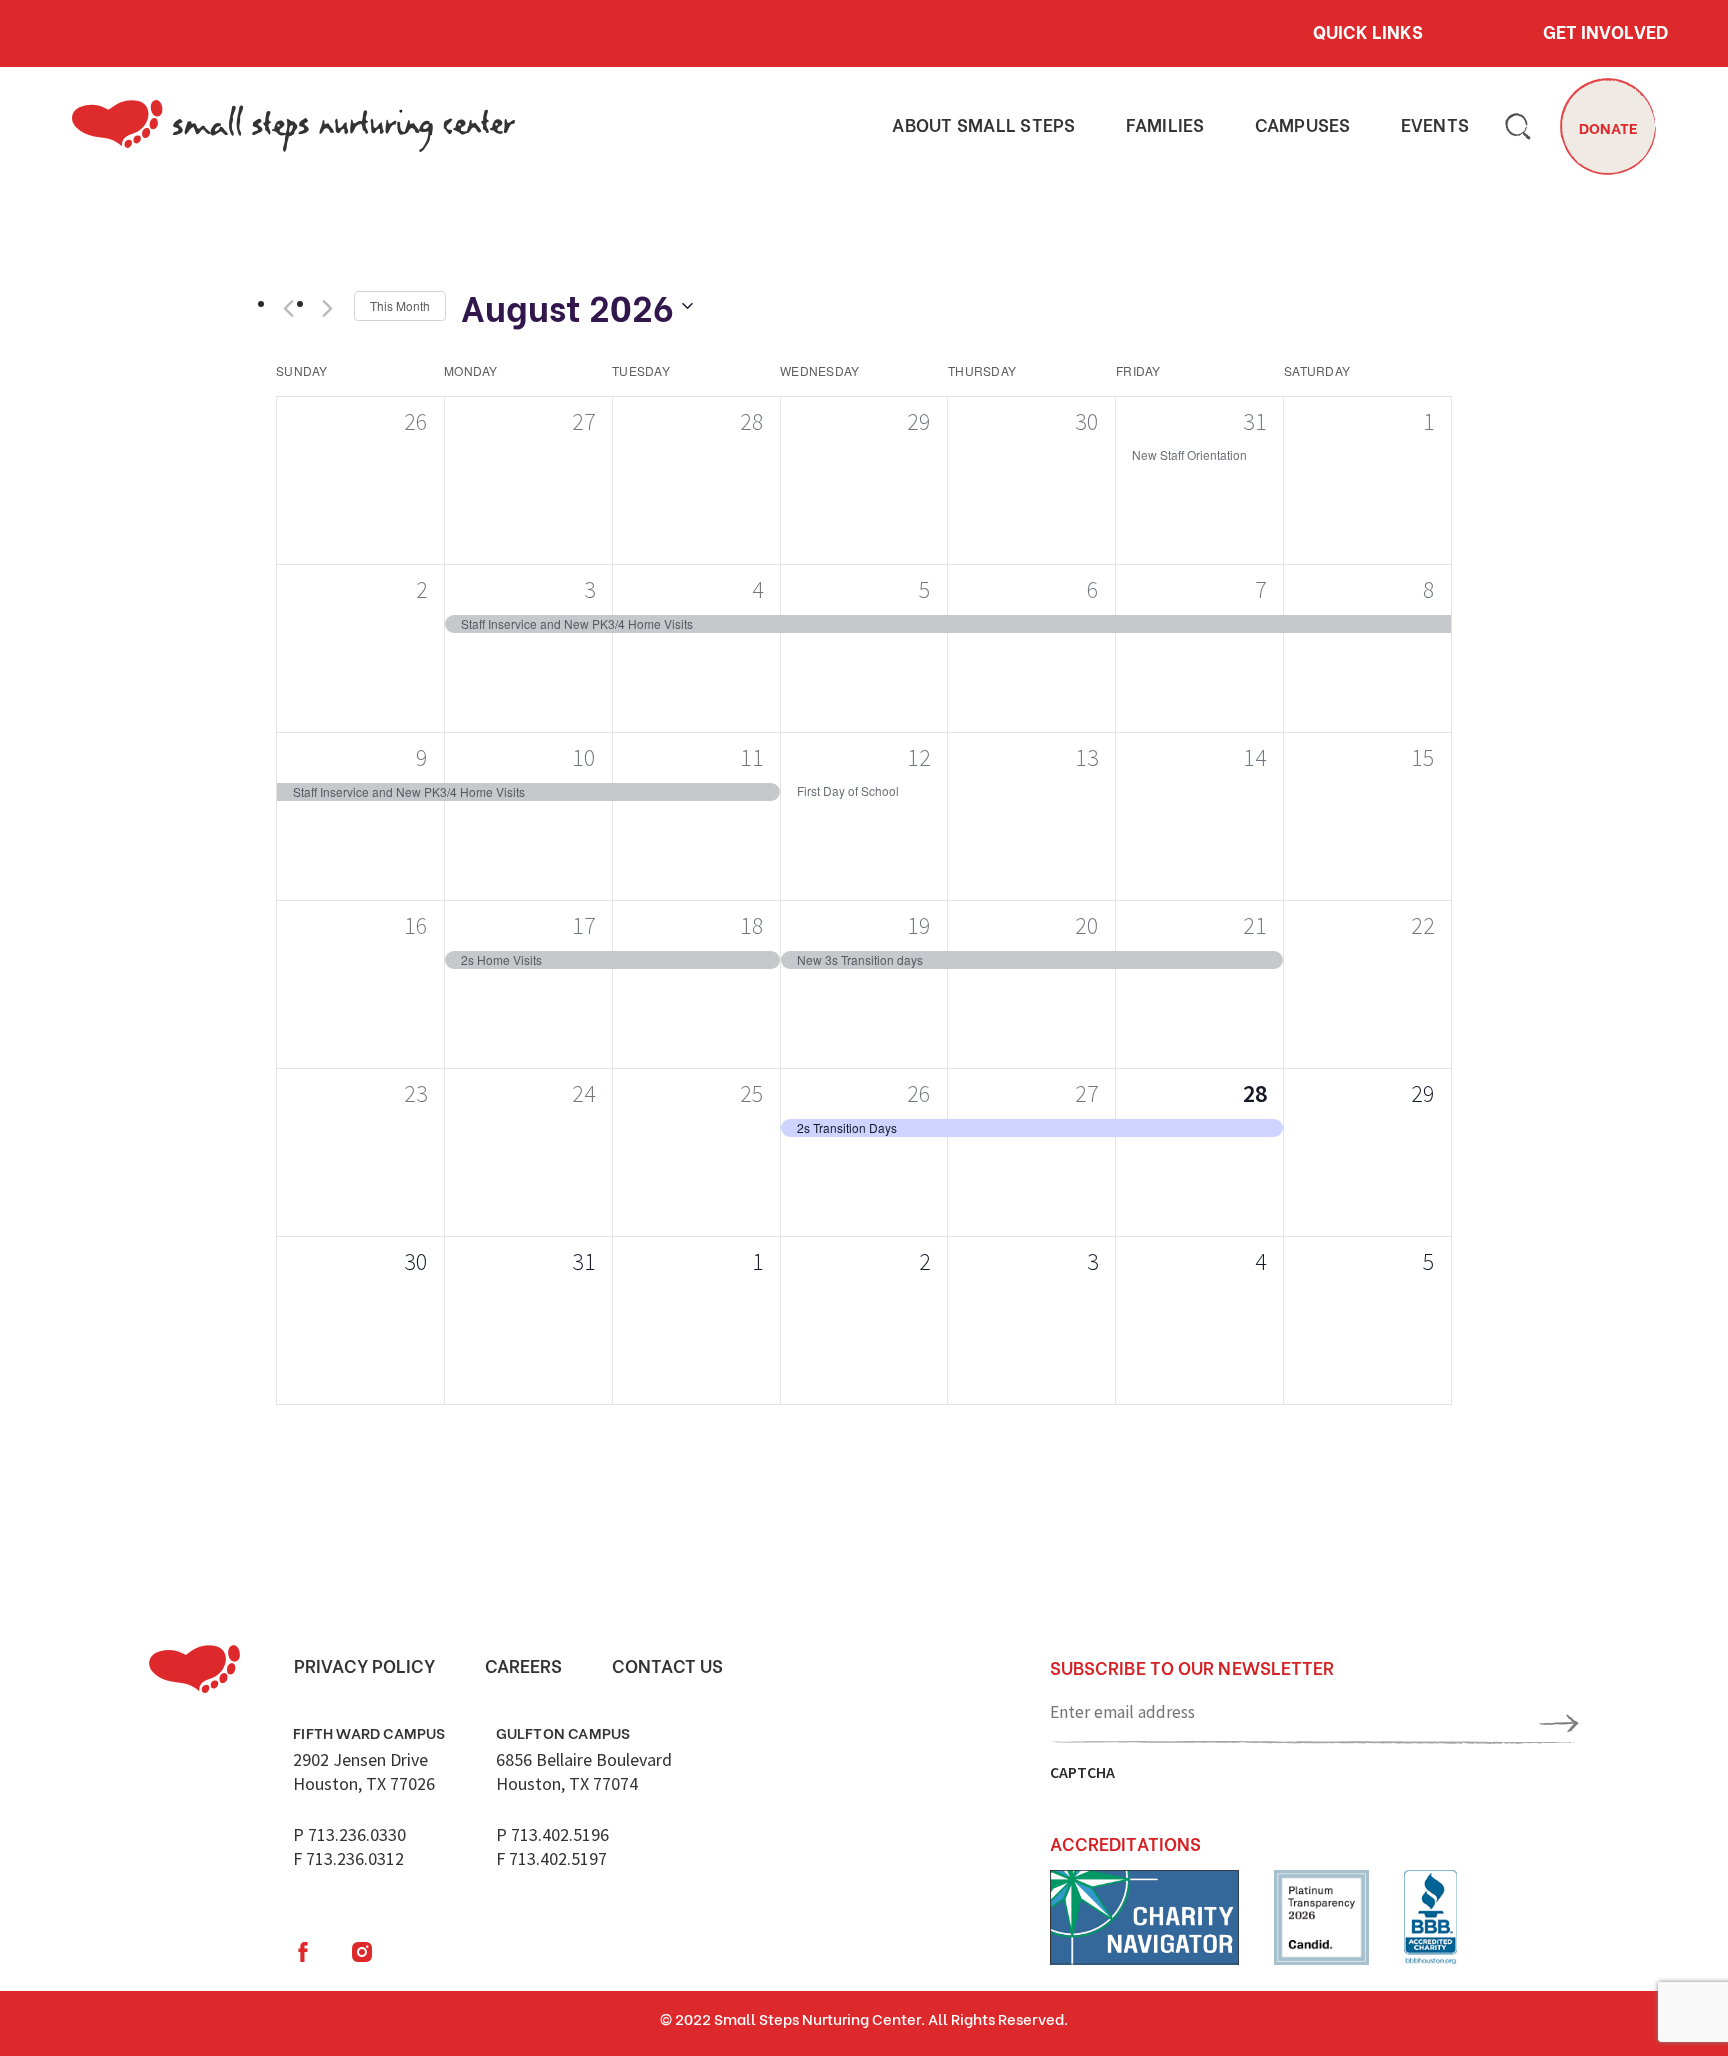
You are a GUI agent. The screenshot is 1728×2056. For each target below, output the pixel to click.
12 (919, 757)
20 (1087, 925)
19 (919, 925)
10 (584, 757)
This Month (400, 305)
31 (1255, 421)
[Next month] (327, 309)
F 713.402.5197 (551, 1858)
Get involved (1605, 31)
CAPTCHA (1082, 1772)
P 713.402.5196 (552, 1834)
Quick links (1368, 31)
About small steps (983, 125)
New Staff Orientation (1189, 454)
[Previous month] (288, 309)
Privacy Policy (364, 1665)
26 (919, 1093)
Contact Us (667, 1665)
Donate (1608, 127)
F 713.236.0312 (348, 1858)
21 (1255, 925)
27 (1087, 1093)
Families (1165, 125)
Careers (523, 1665)
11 (752, 757)
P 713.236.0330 (349, 1834)
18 (752, 925)
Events (1435, 125)
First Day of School (848, 790)
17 (584, 925)
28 (1255, 1093)
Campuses (1303, 125)
